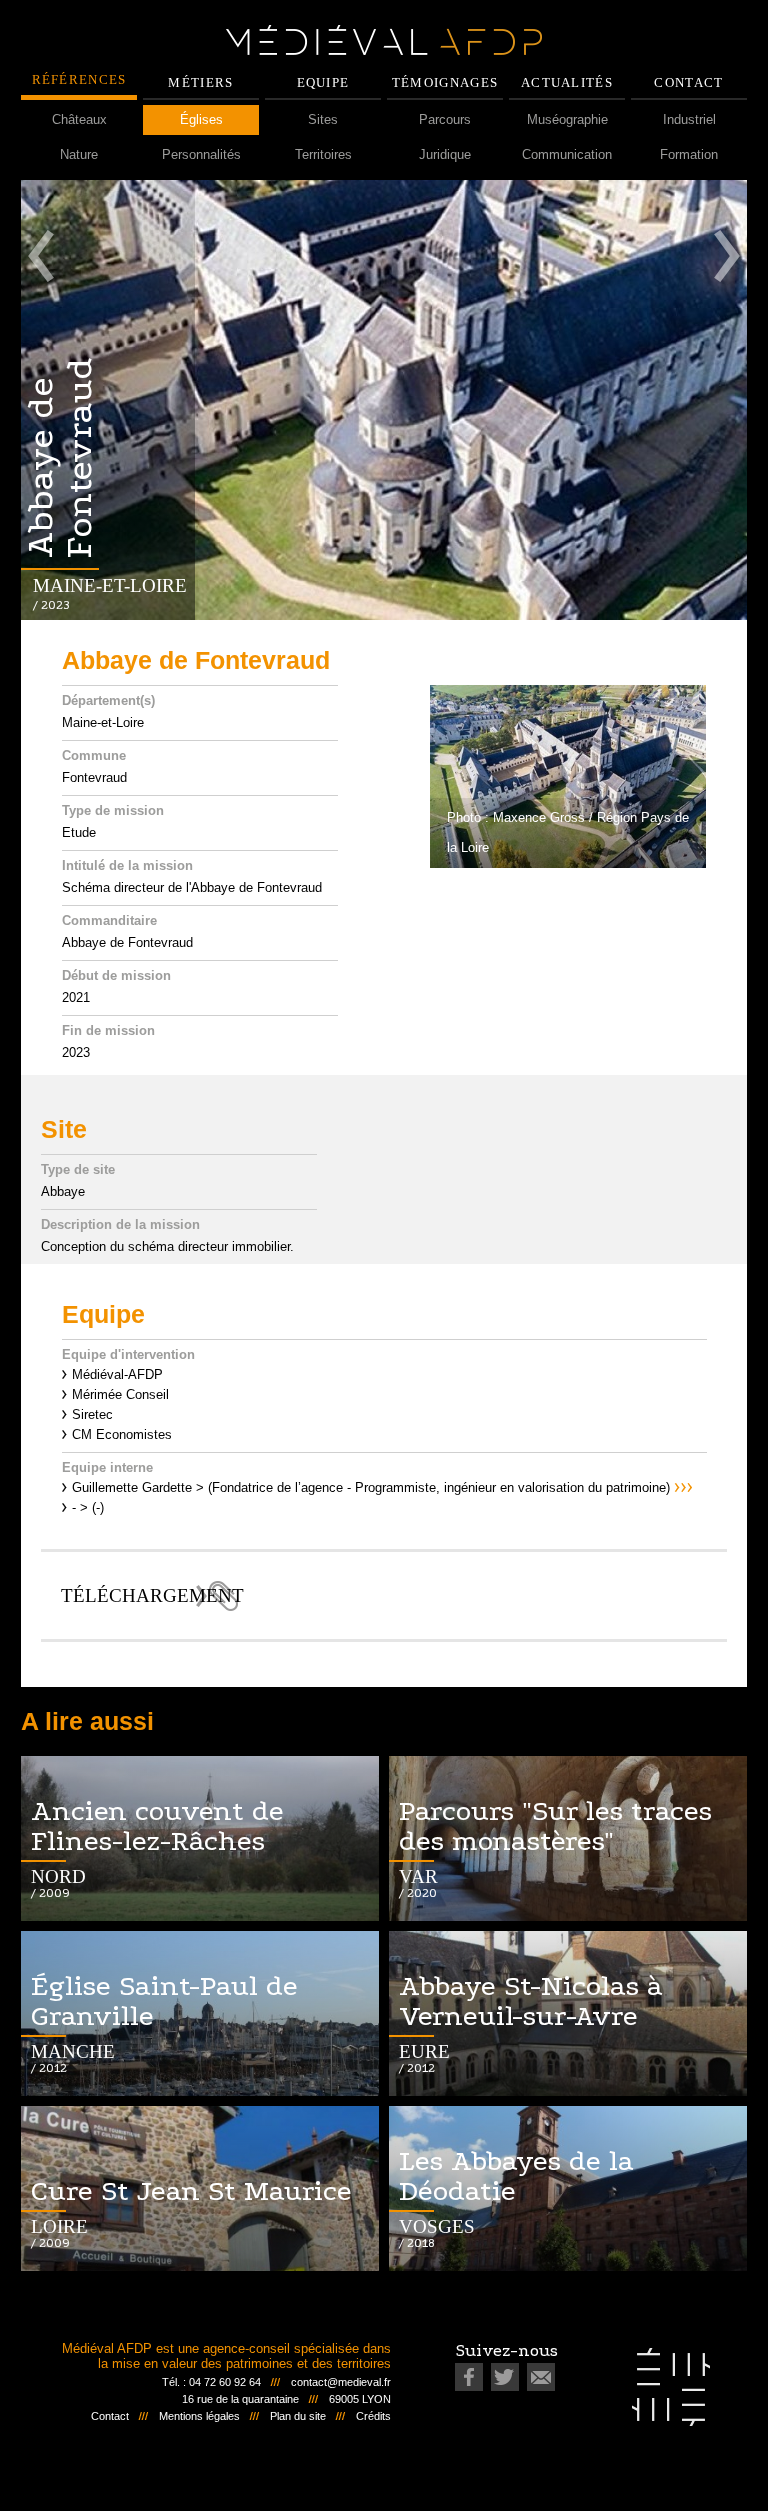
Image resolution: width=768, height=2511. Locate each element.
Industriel (689, 119)
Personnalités (201, 154)
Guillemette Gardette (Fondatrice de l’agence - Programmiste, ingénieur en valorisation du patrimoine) (371, 1487)
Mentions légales (199, 2416)
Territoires (323, 154)
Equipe (323, 82)
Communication (567, 154)
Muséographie (567, 119)
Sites (323, 119)
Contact (688, 82)
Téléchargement (149, 1595)
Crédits (373, 2416)
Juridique (445, 154)
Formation (689, 154)
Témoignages (445, 82)
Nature (79, 154)
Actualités (567, 82)
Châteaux (79, 119)
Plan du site (298, 2416)
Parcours (445, 119)
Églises (201, 119)
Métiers (200, 82)
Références (79, 79)
